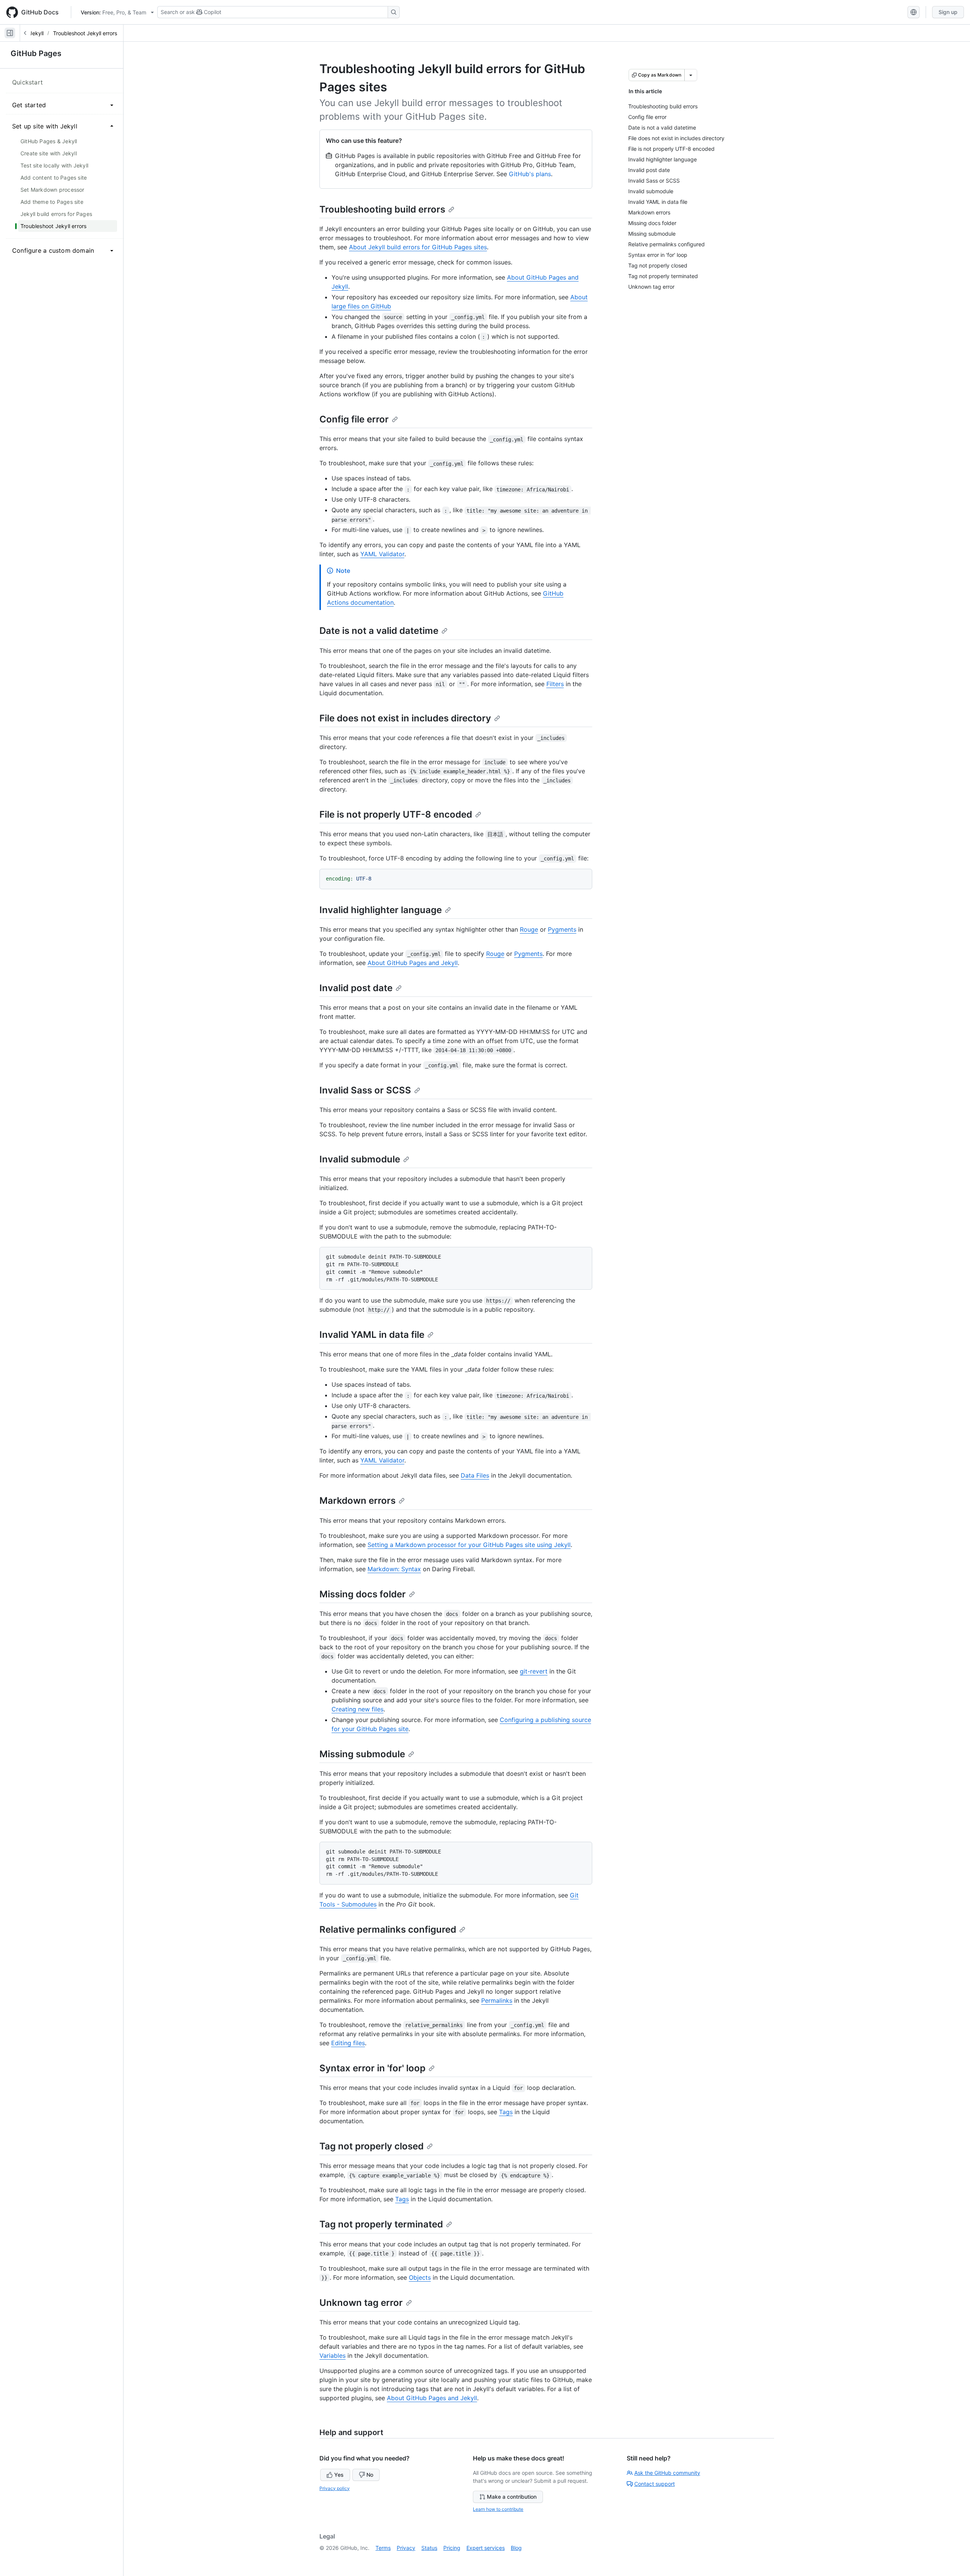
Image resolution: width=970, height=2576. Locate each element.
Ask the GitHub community (667, 2473)
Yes (339, 2475)
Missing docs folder (363, 1594)
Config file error (354, 419)
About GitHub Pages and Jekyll (413, 963)
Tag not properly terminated (381, 2224)
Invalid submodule (360, 1159)
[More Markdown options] (691, 75)
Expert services (486, 2548)
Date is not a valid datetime (379, 631)
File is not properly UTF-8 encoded (396, 814)
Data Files (475, 1475)
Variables (332, 2355)
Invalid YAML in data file (372, 1335)
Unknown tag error (361, 2303)
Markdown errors (357, 1501)
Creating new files (357, 1709)
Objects (420, 2277)
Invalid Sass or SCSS (365, 1090)
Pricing (452, 2548)
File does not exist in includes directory (405, 718)
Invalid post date (356, 988)
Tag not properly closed (372, 2146)
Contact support (655, 2484)
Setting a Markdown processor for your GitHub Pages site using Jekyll (469, 1545)
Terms (383, 2548)
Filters (555, 684)
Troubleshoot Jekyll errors (85, 33)
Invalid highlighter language (381, 910)
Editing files (348, 2043)
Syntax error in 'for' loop (372, 2068)
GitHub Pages (36, 53)
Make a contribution (512, 2497)
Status (429, 2548)
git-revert (534, 1671)
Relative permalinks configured (388, 1929)
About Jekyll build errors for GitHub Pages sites (418, 247)
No (370, 2475)
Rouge (529, 929)
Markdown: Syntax (394, 1569)
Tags (506, 2112)
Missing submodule (362, 1754)
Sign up (948, 12)
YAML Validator (382, 554)
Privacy (406, 2548)
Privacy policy (335, 2488)
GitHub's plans (530, 174)
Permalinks (497, 2000)
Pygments (562, 929)
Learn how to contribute (498, 2509)
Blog (516, 2548)
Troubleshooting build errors (382, 209)
